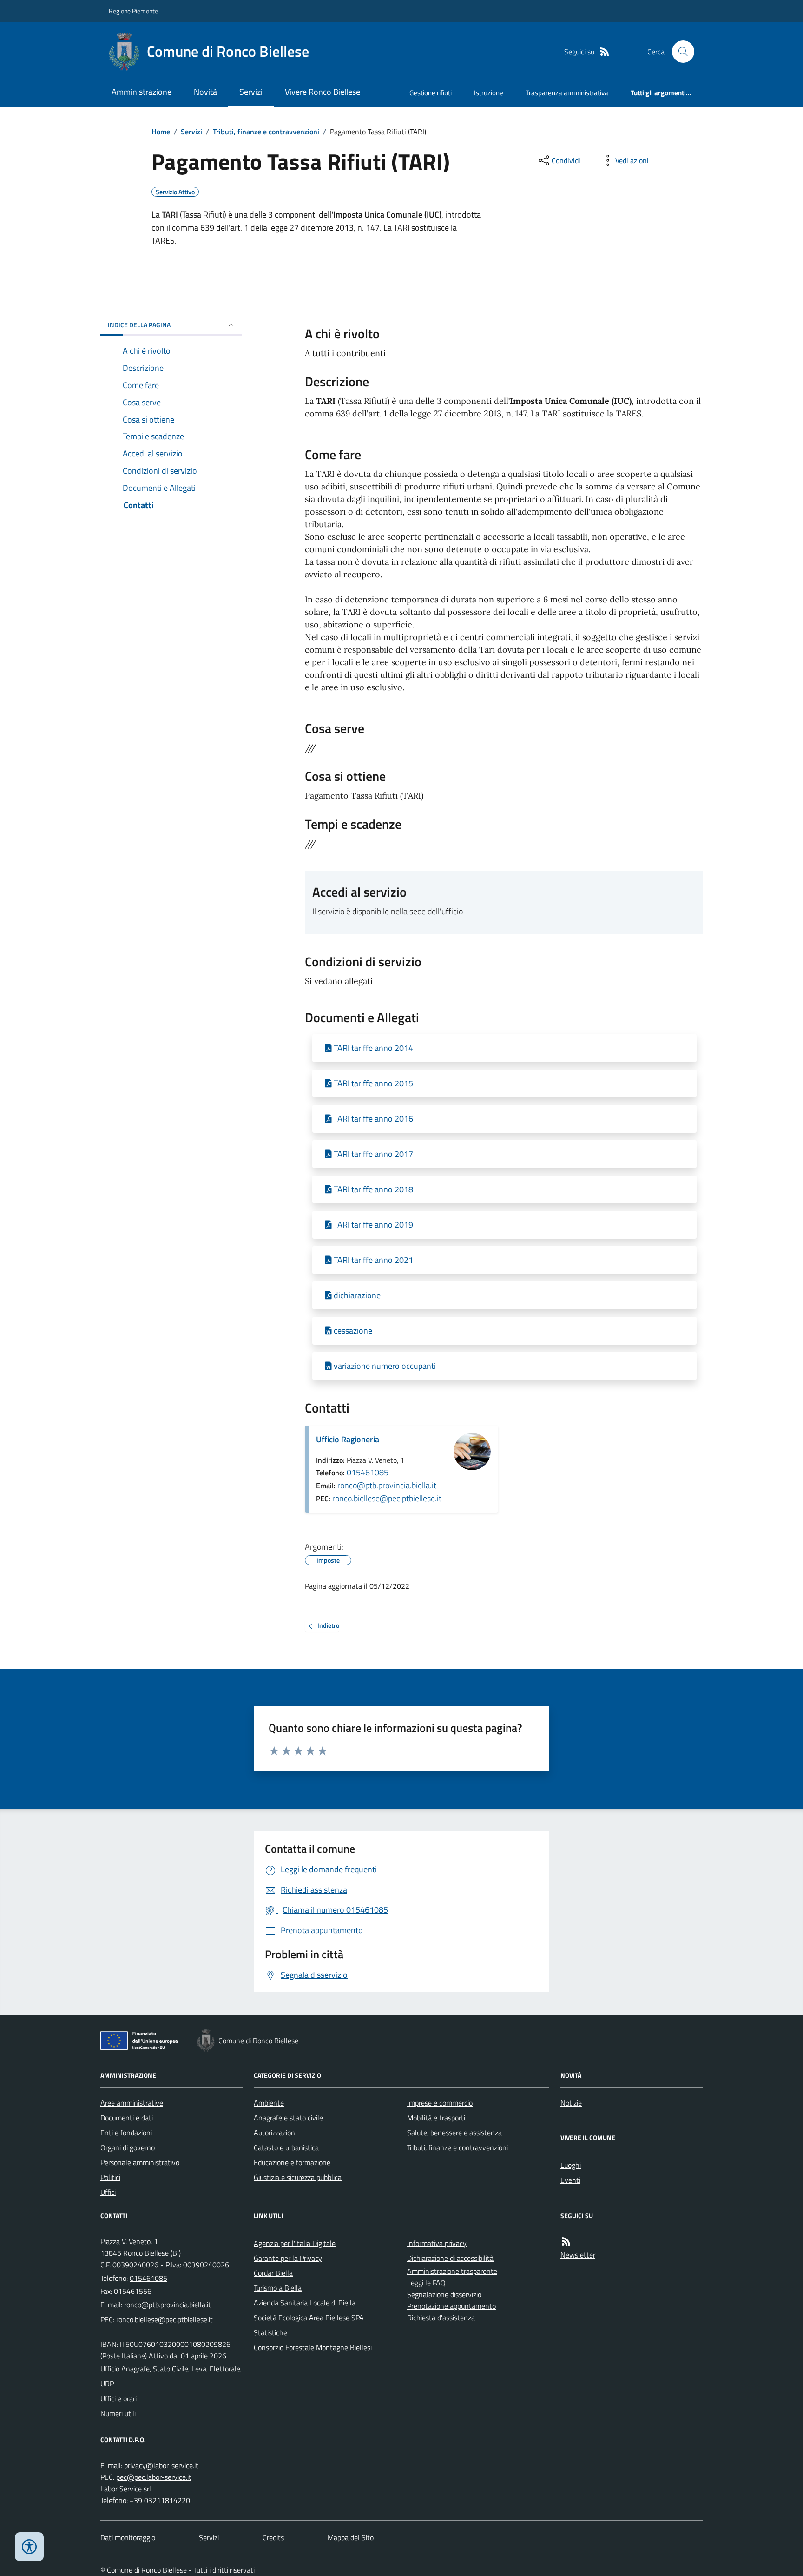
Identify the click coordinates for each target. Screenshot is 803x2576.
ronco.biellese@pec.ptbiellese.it (387, 1498)
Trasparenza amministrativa (567, 93)
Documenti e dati (127, 2118)
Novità (205, 92)
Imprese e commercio (440, 2103)
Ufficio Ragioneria (348, 1439)
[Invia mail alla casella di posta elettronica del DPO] (161, 2466)
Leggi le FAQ (426, 2283)
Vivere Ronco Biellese (323, 92)
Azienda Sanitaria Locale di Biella (305, 2303)
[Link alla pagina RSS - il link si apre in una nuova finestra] (605, 52)
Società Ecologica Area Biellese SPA (309, 2318)
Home (161, 132)
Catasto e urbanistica (286, 2147)
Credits (273, 2537)
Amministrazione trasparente (452, 2271)
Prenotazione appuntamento (451, 2306)
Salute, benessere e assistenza (454, 2133)
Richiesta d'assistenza (441, 2318)
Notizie (571, 2103)
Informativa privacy (437, 2243)
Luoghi (571, 2165)
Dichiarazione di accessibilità (450, 2258)
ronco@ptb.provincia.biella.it (387, 1485)
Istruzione (489, 93)
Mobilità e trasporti (436, 2118)
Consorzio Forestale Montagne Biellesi (313, 2347)
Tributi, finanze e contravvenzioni (266, 132)
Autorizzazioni (275, 2133)
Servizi (251, 92)
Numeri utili (118, 2413)
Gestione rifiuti (431, 93)
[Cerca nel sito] (679, 52)
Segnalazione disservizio (444, 2294)
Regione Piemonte (133, 11)
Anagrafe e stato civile (288, 2118)
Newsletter (578, 2255)
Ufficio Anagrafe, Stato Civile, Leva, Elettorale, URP (171, 2376)
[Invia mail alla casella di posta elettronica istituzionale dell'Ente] (168, 2305)
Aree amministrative (132, 2103)
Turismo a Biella (278, 2288)
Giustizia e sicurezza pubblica (298, 2177)
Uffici (108, 2192)
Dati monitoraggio (128, 2537)
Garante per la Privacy (288, 2258)
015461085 (368, 1472)
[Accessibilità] (29, 2547)
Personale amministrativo (140, 2162)
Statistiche (270, 2332)
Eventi (570, 2180)
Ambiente (269, 2103)
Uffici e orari (118, 2398)
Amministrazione (142, 92)
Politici (110, 2177)
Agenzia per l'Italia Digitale (295, 2243)
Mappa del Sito (351, 2537)
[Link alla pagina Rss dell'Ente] (566, 2242)
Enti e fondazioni (126, 2133)
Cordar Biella (273, 2273)
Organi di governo (128, 2147)
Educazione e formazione (292, 2162)
